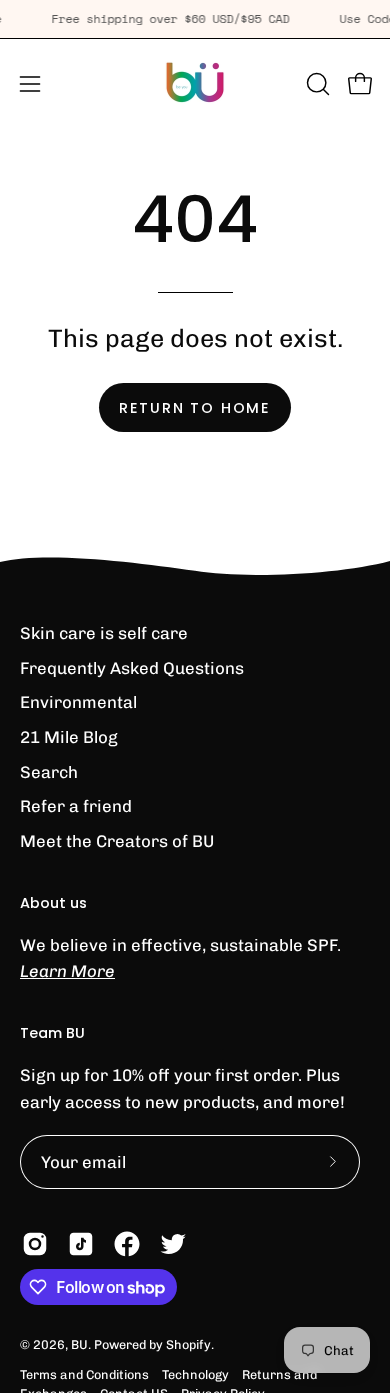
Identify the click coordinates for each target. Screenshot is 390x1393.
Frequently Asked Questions (132, 668)
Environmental (78, 702)
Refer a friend (76, 806)
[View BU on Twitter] (173, 1244)
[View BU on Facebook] (127, 1244)
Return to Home (195, 408)
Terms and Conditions (84, 1374)
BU (79, 1344)
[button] (316, 84)
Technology (195, 1374)
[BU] (195, 84)
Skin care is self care (104, 633)
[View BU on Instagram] (35, 1244)
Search (49, 772)
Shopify (188, 1344)
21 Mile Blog (69, 737)
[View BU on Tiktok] (81, 1244)
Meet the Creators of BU (117, 841)
